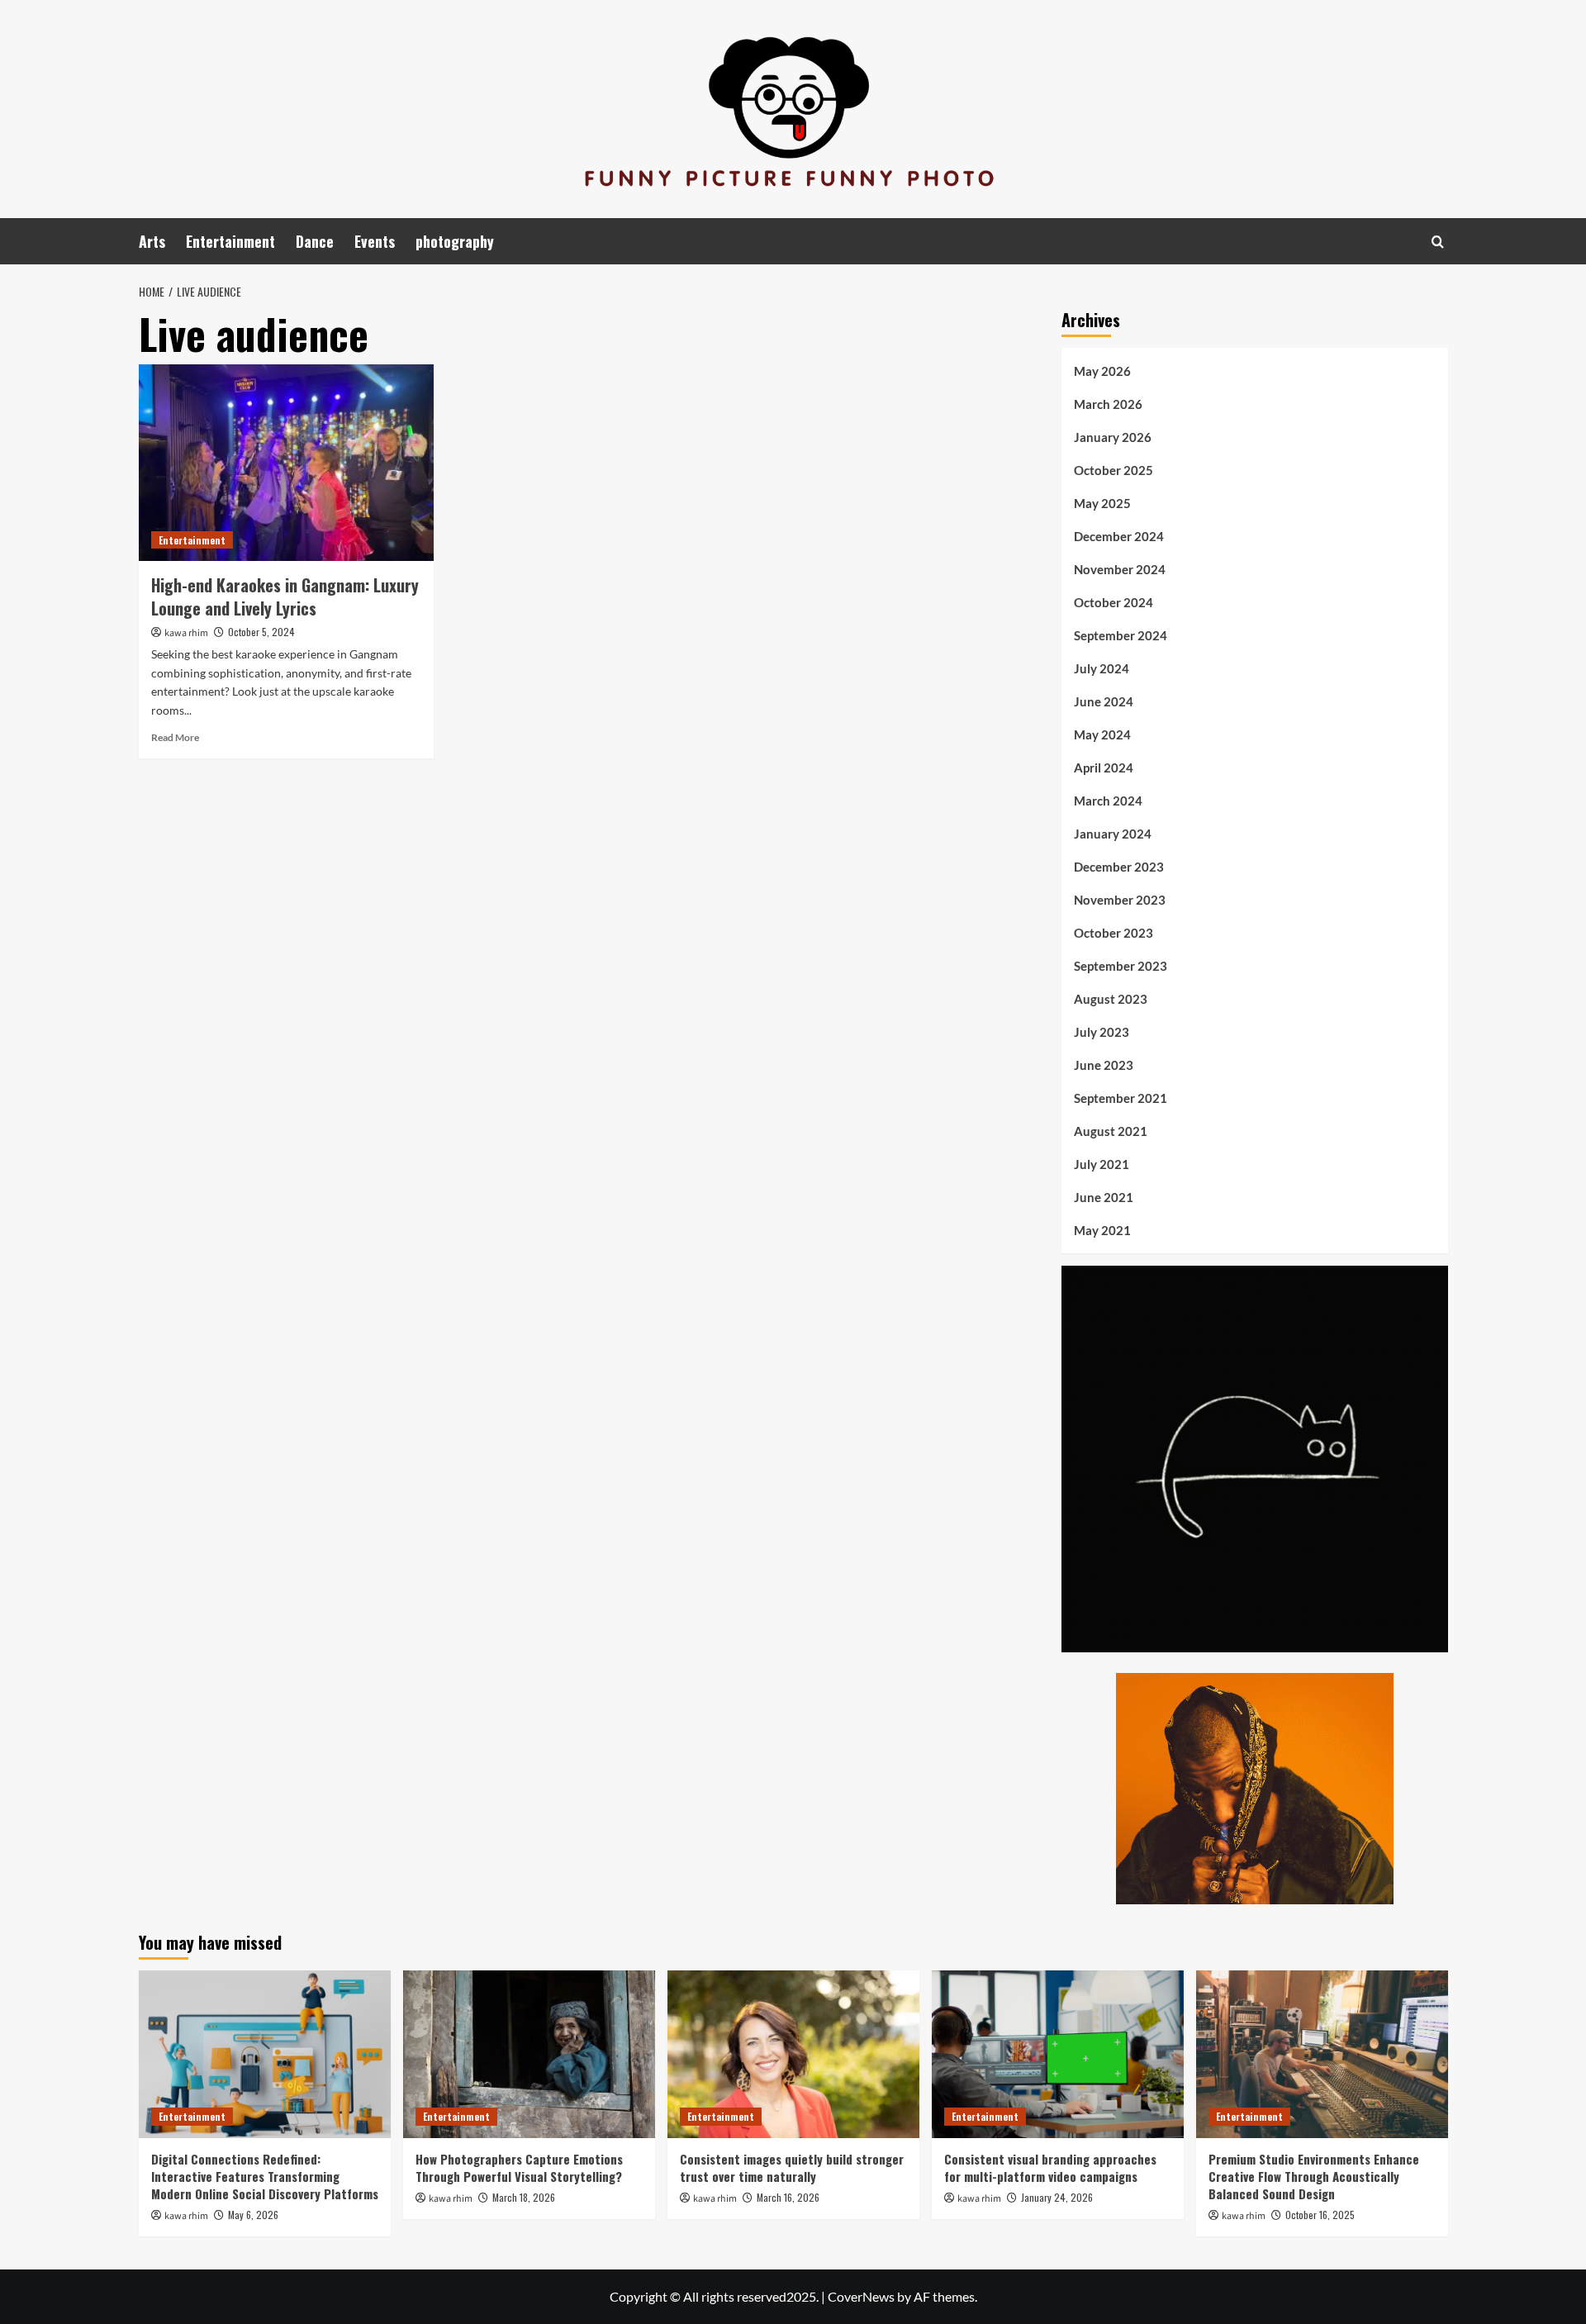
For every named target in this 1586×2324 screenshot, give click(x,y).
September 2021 (1121, 1098)
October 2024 (1114, 602)
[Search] (1438, 242)
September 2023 (1121, 966)
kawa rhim (186, 633)
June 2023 (1104, 1065)
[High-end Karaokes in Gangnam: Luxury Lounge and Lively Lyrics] (286, 463)
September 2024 (1121, 635)
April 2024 (1104, 768)
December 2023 (1119, 867)
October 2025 (1114, 470)
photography (455, 241)
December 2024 (1119, 536)
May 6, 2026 (253, 2215)
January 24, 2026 (1057, 2197)
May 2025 (1102, 503)
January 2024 (1113, 834)
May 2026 (1102, 371)
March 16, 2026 (788, 2197)
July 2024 (1102, 668)
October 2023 (1114, 933)
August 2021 (1111, 1131)
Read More (175, 737)
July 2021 (1102, 1164)
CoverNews (861, 2296)
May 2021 (1102, 1230)
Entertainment (230, 241)
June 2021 (1104, 1197)
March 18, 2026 (524, 2197)
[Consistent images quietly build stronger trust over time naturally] (793, 2054)
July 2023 (1102, 1032)
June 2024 (1104, 701)
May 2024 (1102, 734)
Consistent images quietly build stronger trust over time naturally (792, 2167)
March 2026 (1108, 404)
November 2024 (1120, 569)
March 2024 (1108, 801)
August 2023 (1111, 999)
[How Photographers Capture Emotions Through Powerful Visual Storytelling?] (529, 2054)
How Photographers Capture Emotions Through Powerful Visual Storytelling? (519, 2167)
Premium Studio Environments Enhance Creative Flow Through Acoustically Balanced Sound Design (1314, 2176)
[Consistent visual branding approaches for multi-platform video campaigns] (1058, 2054)
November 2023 (1120, 900)
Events (375, 241)
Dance (315, 241)
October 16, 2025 (1320, 2215)
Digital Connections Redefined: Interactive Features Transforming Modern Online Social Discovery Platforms (265, 2176)
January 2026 (1113, 437)
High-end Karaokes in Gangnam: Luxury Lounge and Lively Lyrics (285, 596)
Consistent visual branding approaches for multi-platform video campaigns (1050, 2167)
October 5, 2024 (261, 632)
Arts (152, 241)
